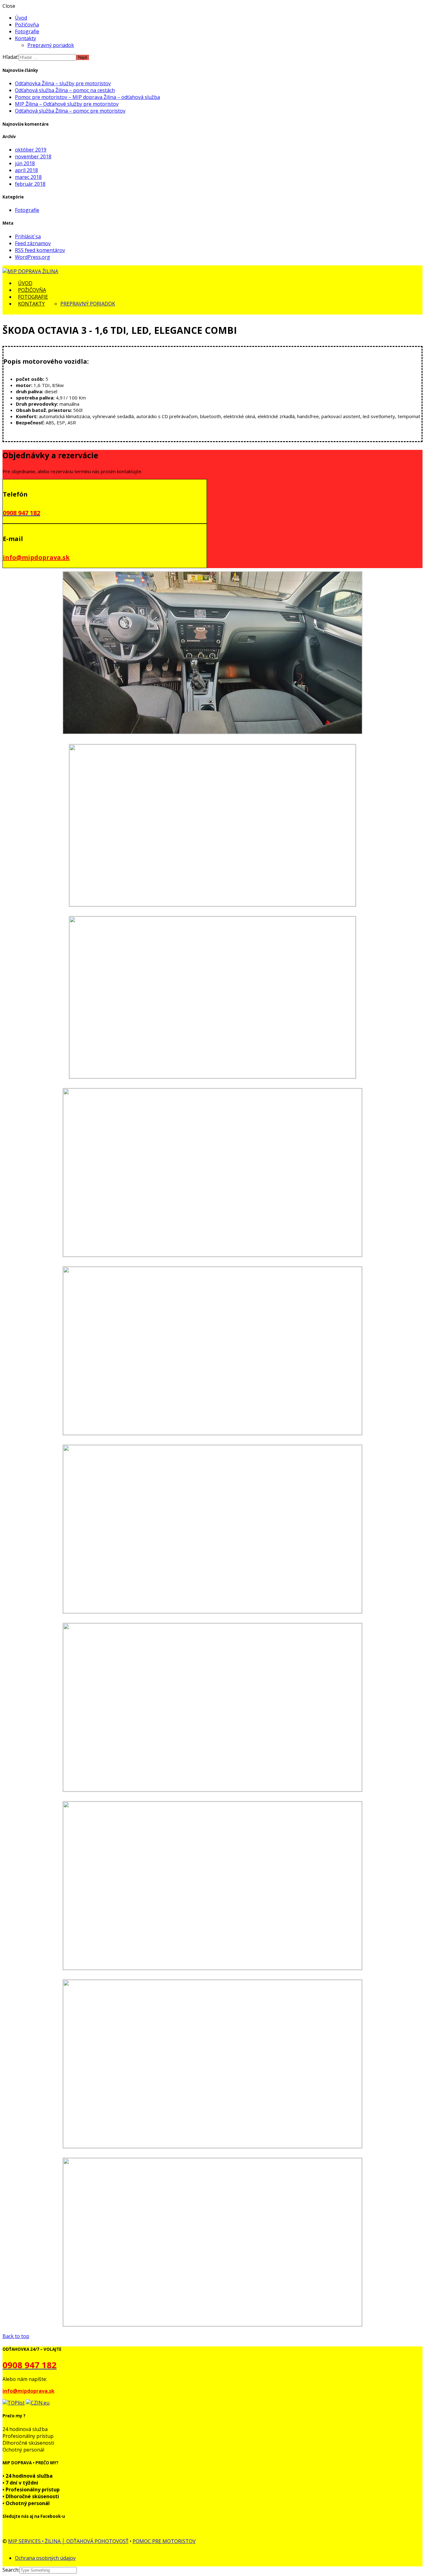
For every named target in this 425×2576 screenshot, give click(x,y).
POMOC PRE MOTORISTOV (164, 2541)
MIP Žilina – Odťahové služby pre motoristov (67, 104)
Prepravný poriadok (51, 45)
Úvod (21, 18)
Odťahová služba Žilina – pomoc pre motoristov (70, 111)
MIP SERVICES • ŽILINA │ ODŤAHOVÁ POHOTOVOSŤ (68, 2541)
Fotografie (27, 31)
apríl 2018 (26, 170)
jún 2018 (25, 163)
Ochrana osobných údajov (45, 2558)
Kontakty (26, 38)
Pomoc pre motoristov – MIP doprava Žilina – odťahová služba (87, 97)
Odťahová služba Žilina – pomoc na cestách (65, 90)
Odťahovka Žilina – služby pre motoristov (63, 83)
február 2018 (30, 184)
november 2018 (33, 156)
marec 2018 (28, 177)
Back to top (16, 2336)
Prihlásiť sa (28, 236)
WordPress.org (33, 257)
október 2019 (31, 150)
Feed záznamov (33, 243)
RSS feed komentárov (40, 250)
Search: (11, 2570)
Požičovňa (27, 25)
